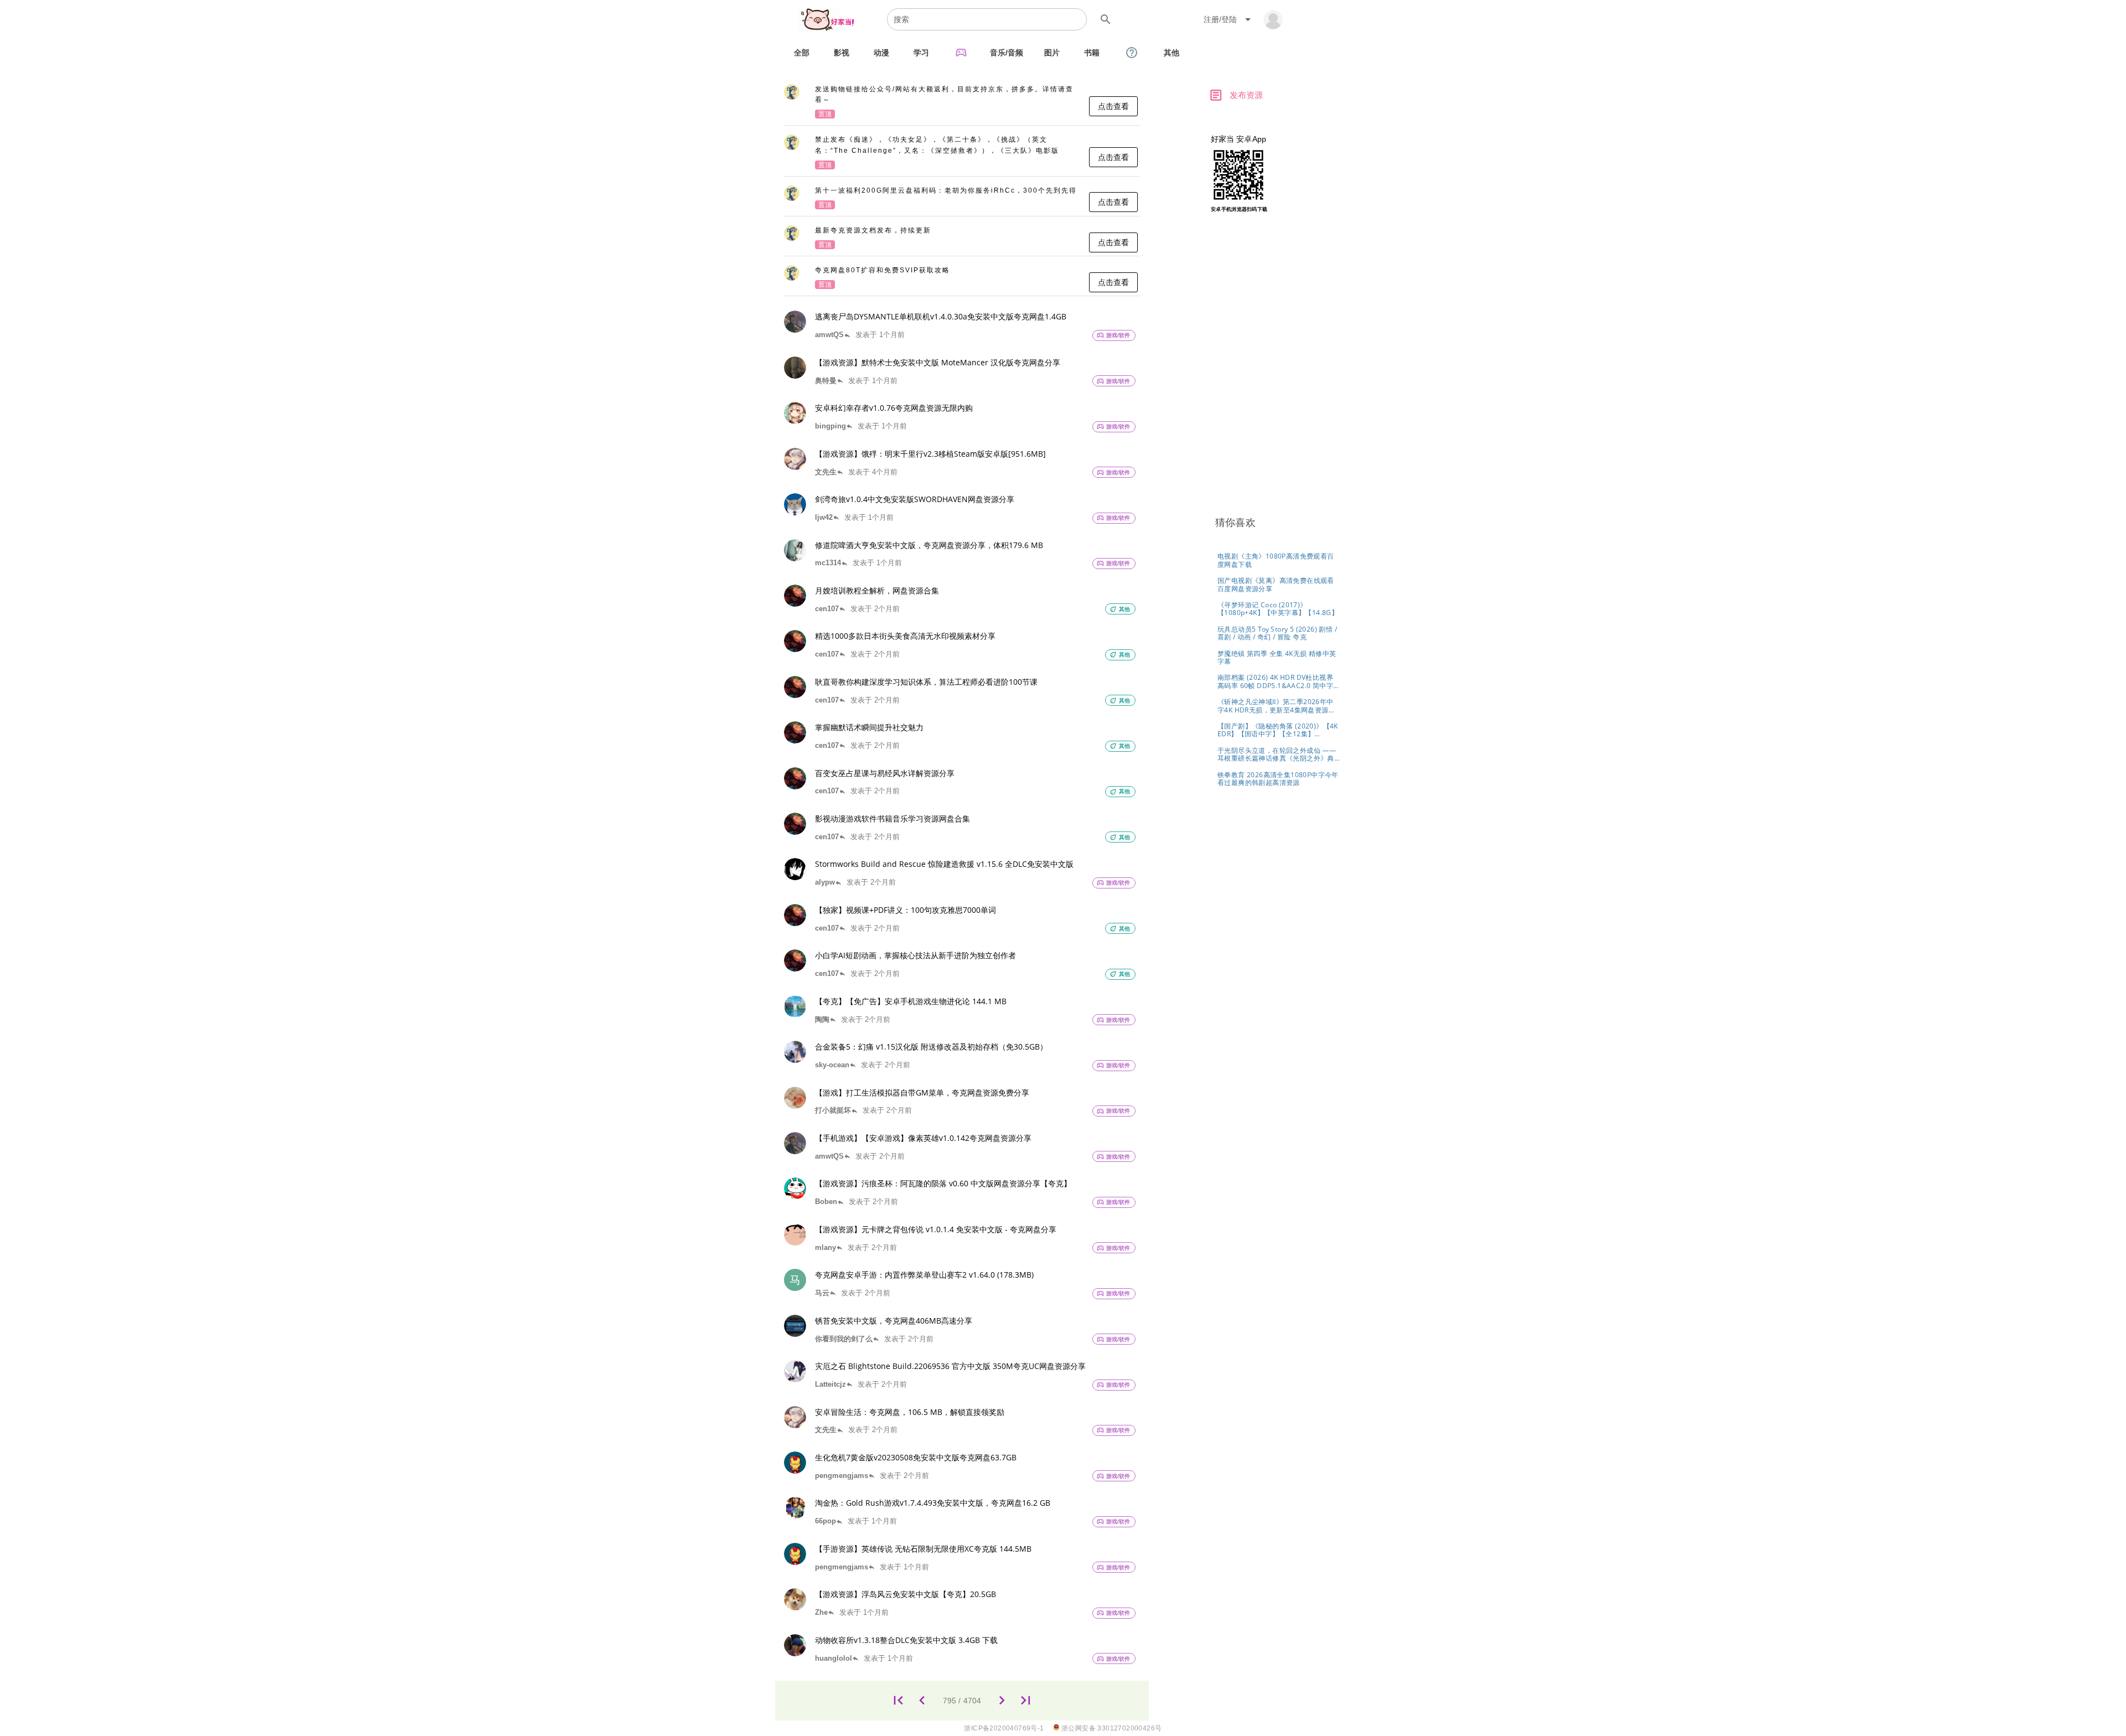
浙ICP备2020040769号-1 (1004, 1728)
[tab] (802, 53)
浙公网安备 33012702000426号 (1111, 1728)
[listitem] (962, 102)
